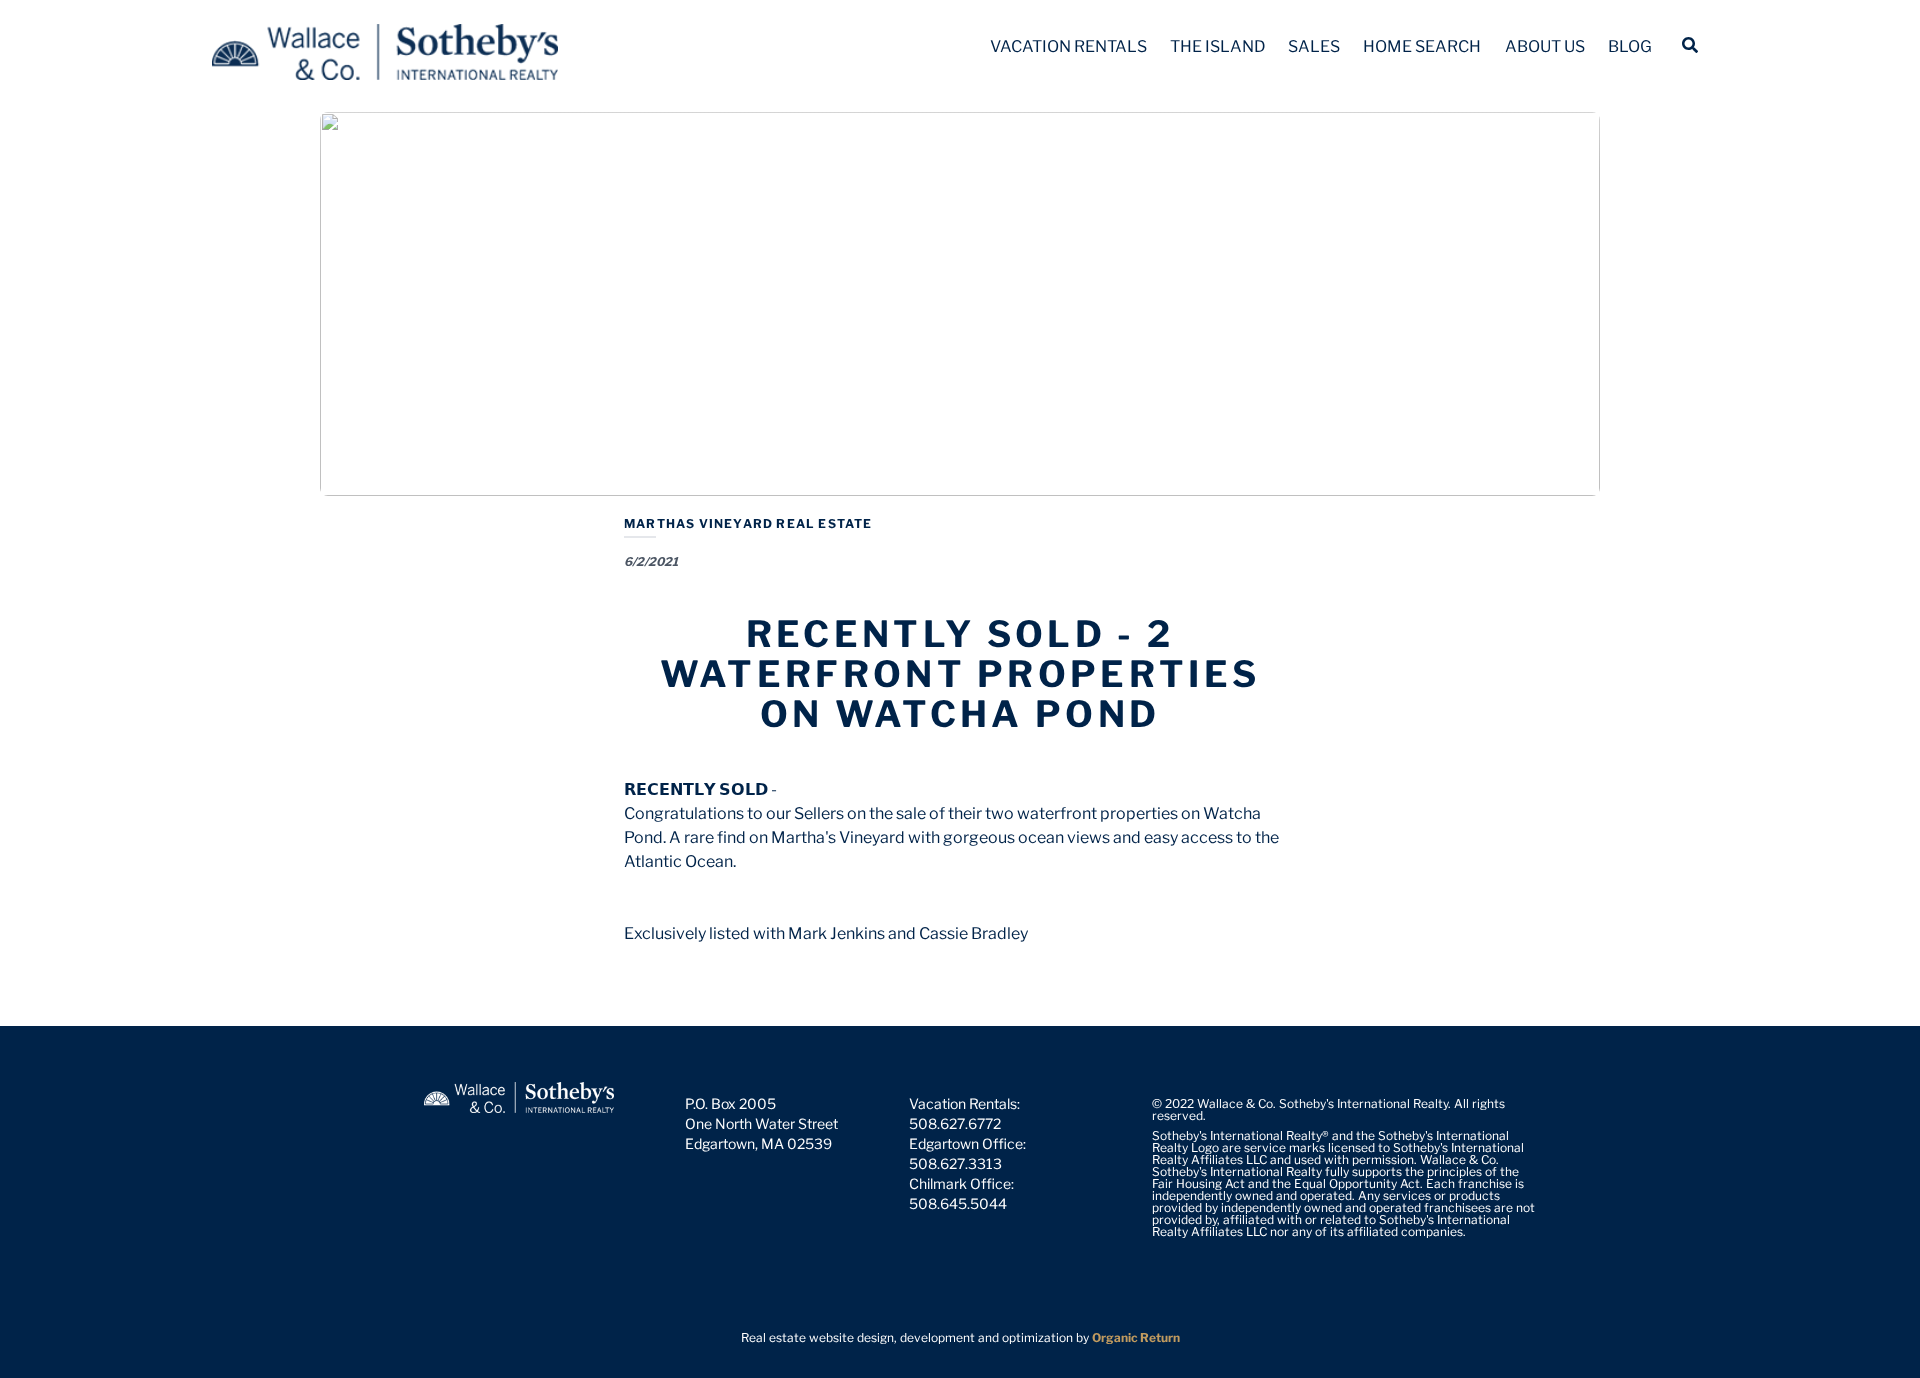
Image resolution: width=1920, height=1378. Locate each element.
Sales (1314, 46)
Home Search (1422, 46)
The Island (1218, 46)
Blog (1630, 46)
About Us (1545, 46)
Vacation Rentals (1068, 46)
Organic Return (1136, 1337)
